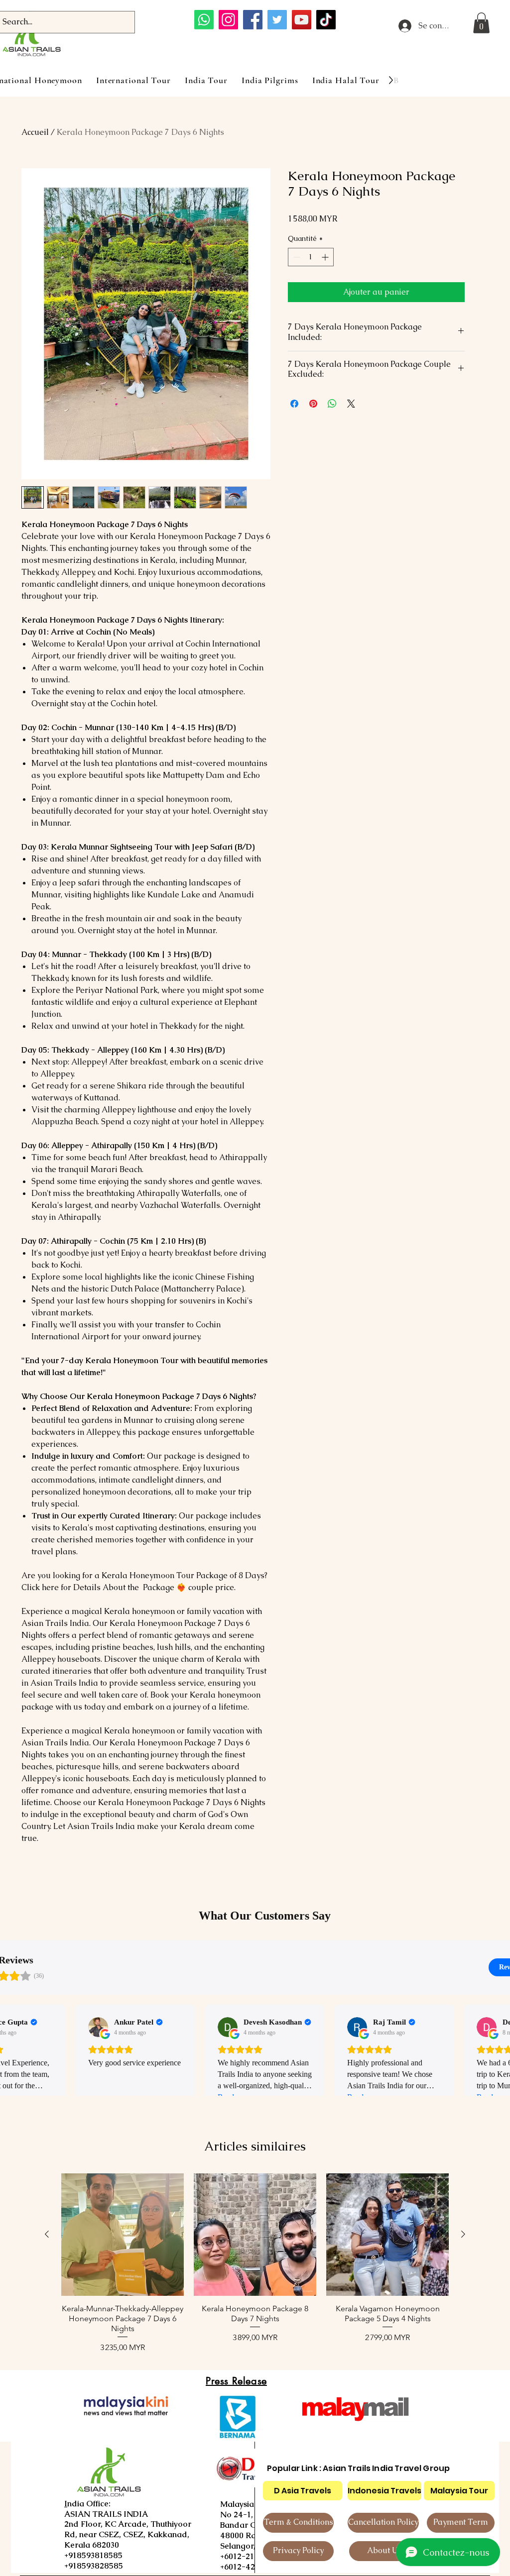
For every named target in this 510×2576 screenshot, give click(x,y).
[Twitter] (277, 20)
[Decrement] (296, 257)
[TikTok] (326, 20)
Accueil (35, 132)
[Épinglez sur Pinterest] (313, 404)
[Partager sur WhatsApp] (332, 404)
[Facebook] (253, 20)
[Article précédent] (47, 2234)
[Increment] (326, 257)
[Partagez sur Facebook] (294, 404)
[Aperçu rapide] (123, 2235)
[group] (255, 2263)
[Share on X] (351, 404)
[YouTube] (302, 20)
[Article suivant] (463, 2234)
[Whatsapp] (204, 20)
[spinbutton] (311, 257)
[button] (481, 23)
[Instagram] (228, 20)
